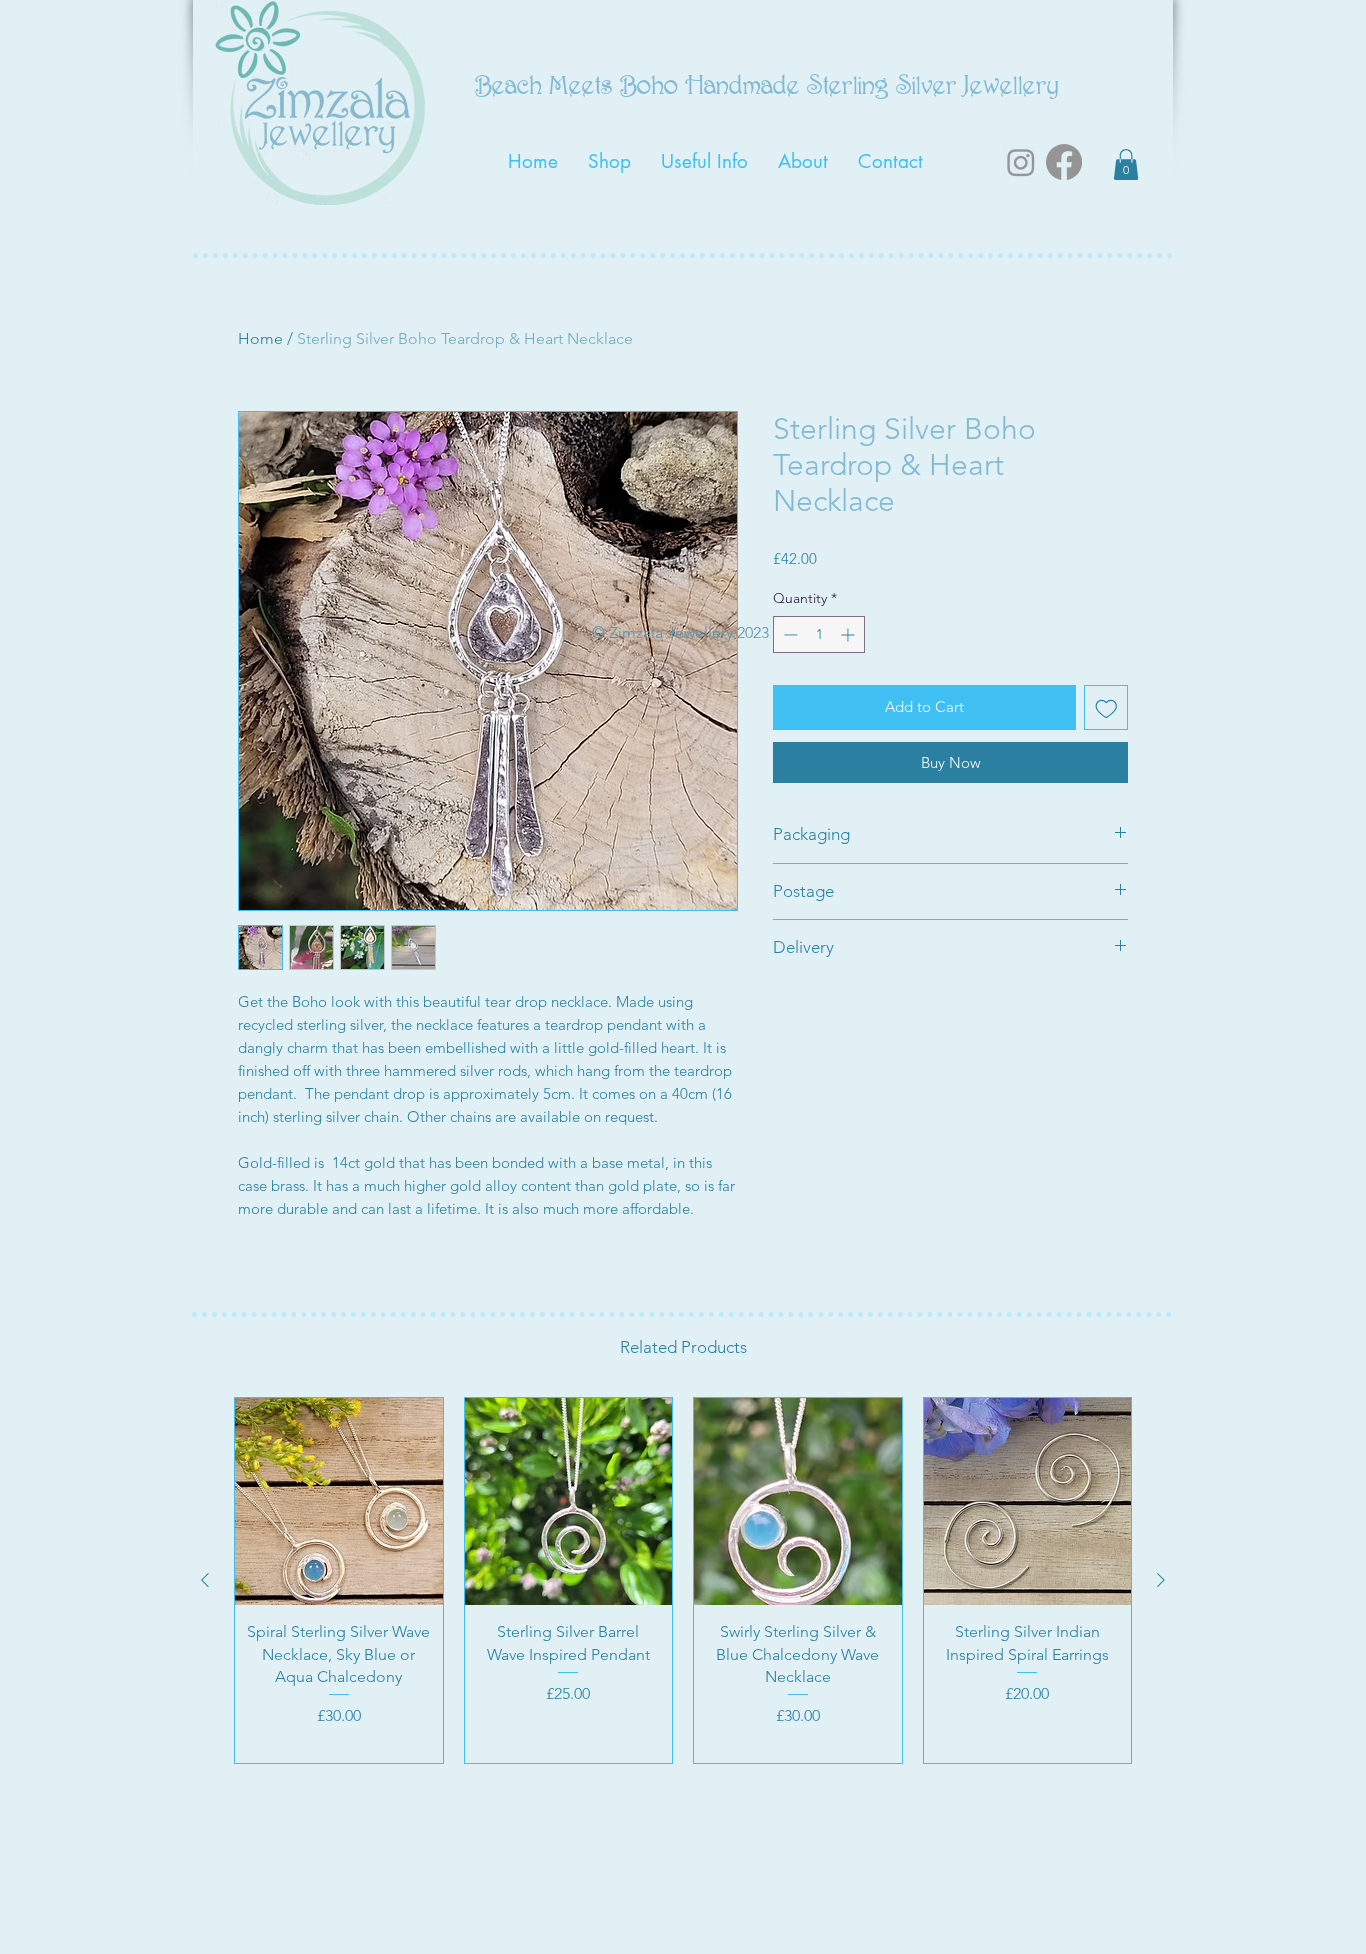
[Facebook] (1064, 162)
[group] (683, 1580)
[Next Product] (1161, 1580)
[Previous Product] (205, 1580)
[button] (1126, 164)
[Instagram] (1021, 162)
